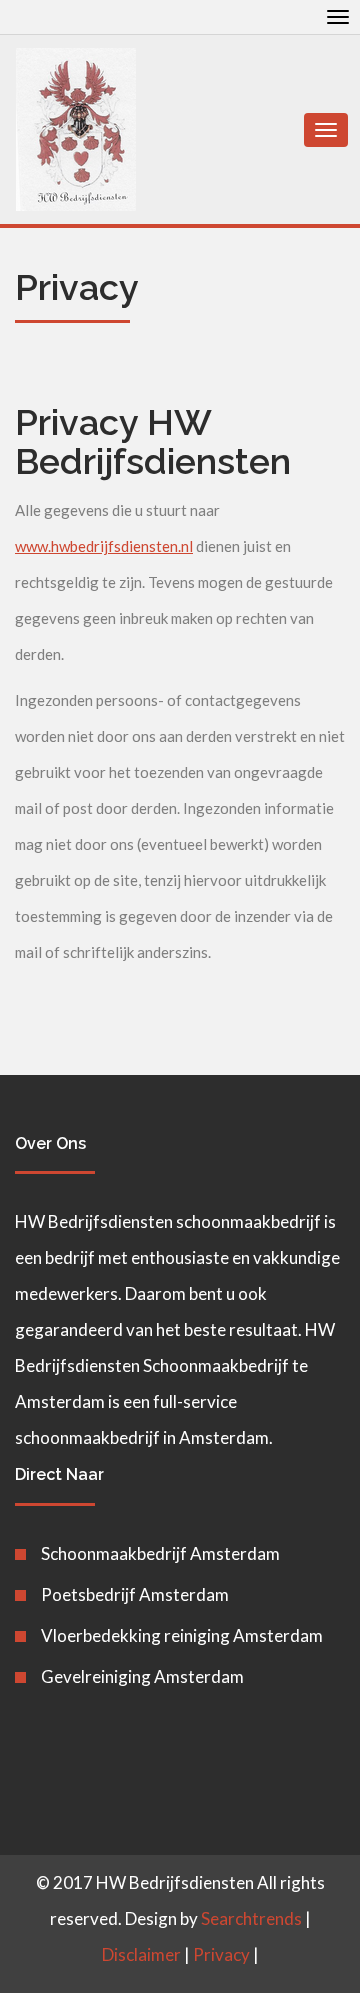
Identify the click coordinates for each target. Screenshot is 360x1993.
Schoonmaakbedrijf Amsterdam (160, 1553)
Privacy (221, 1954)
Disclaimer (141, 1954)
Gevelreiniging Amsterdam (142, 1676)
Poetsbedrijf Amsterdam (135, 1594)
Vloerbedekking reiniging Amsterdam (182, 1635)
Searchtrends (251, 1918)
